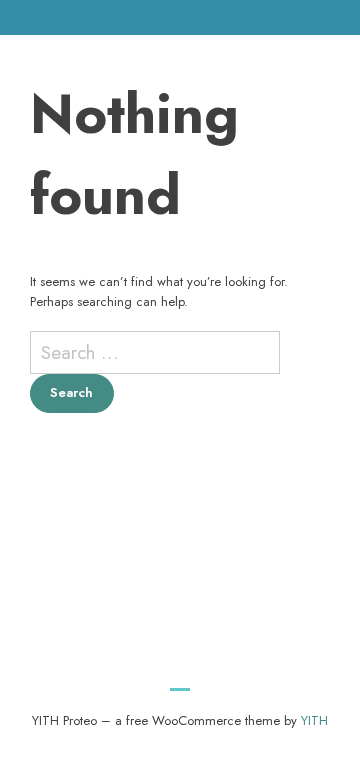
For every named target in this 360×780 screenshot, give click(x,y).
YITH (314, 720)
